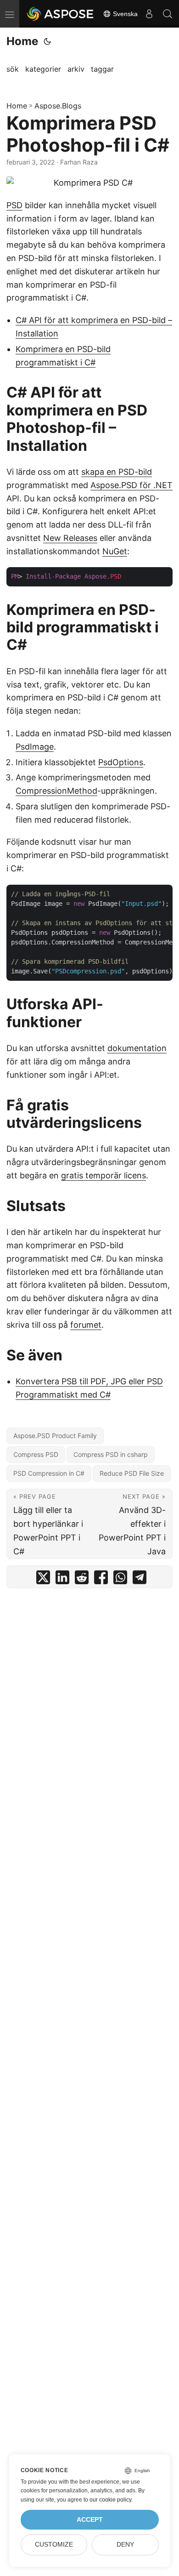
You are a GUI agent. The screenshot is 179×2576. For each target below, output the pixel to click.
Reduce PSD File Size (132, 1473)
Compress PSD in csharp (111, 1454)
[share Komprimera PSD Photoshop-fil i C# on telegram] (140, 1579)
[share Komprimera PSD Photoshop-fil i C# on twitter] (43, 1579)
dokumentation (137, 1048)
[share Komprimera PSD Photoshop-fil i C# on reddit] (82, 1579)
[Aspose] (61, 14)
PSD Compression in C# (49, 1473)
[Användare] (149, 14)
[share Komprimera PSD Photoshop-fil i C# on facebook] (101, 1579)
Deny (125, 2545)
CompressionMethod (56, 791)
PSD (14, 205)
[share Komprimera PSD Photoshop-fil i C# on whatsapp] (120, 1579)
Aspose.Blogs (58, 106)
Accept (90, 2520)
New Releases (70, 538)
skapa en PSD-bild (117, 472)
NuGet (115, 551)
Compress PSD (36, 1454)
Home (22, 41)
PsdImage (35, 747)
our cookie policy (110, 2500)
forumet (86, 1325)
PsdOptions (121, 762)
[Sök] (168, 14)
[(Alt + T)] (47, 41)
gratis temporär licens (103, 1175)
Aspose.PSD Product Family (55, 1436)
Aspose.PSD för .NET (131, 485)
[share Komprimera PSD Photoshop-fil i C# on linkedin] (62, 1579)
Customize (54, 2545)
